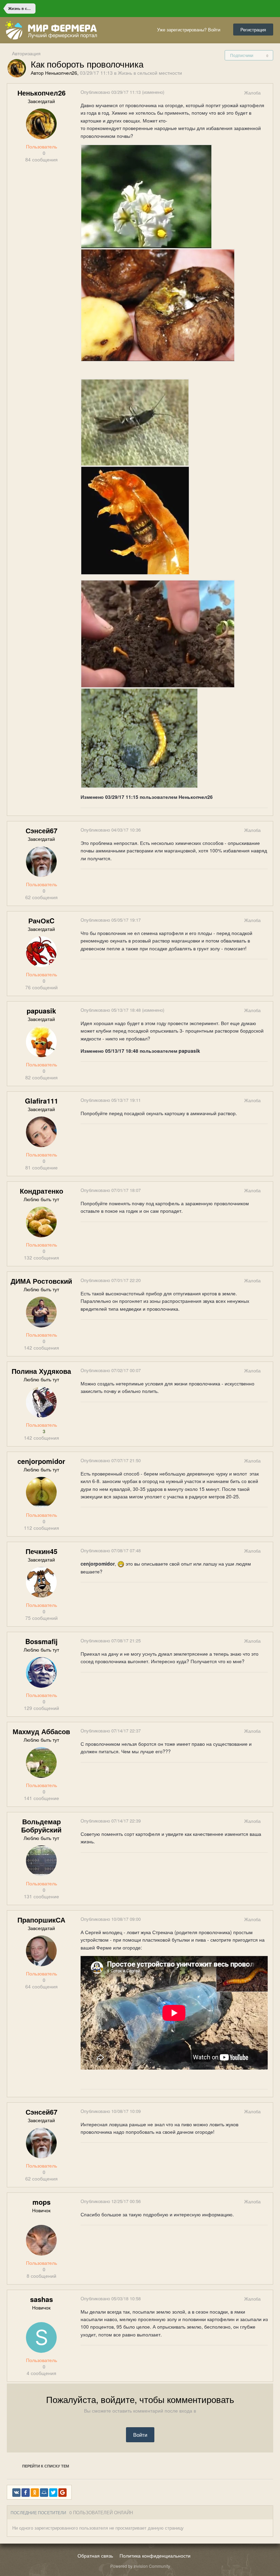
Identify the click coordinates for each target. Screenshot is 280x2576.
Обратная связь (95, 2556)
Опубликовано (111, 92)
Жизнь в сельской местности (150, 73)
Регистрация (253, 30)
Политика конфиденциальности (155, 2556)
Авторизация (26, 53)
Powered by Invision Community (140, 2566)
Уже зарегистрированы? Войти (190, 30)
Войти (140, 2435)
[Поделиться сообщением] (267, 93)
